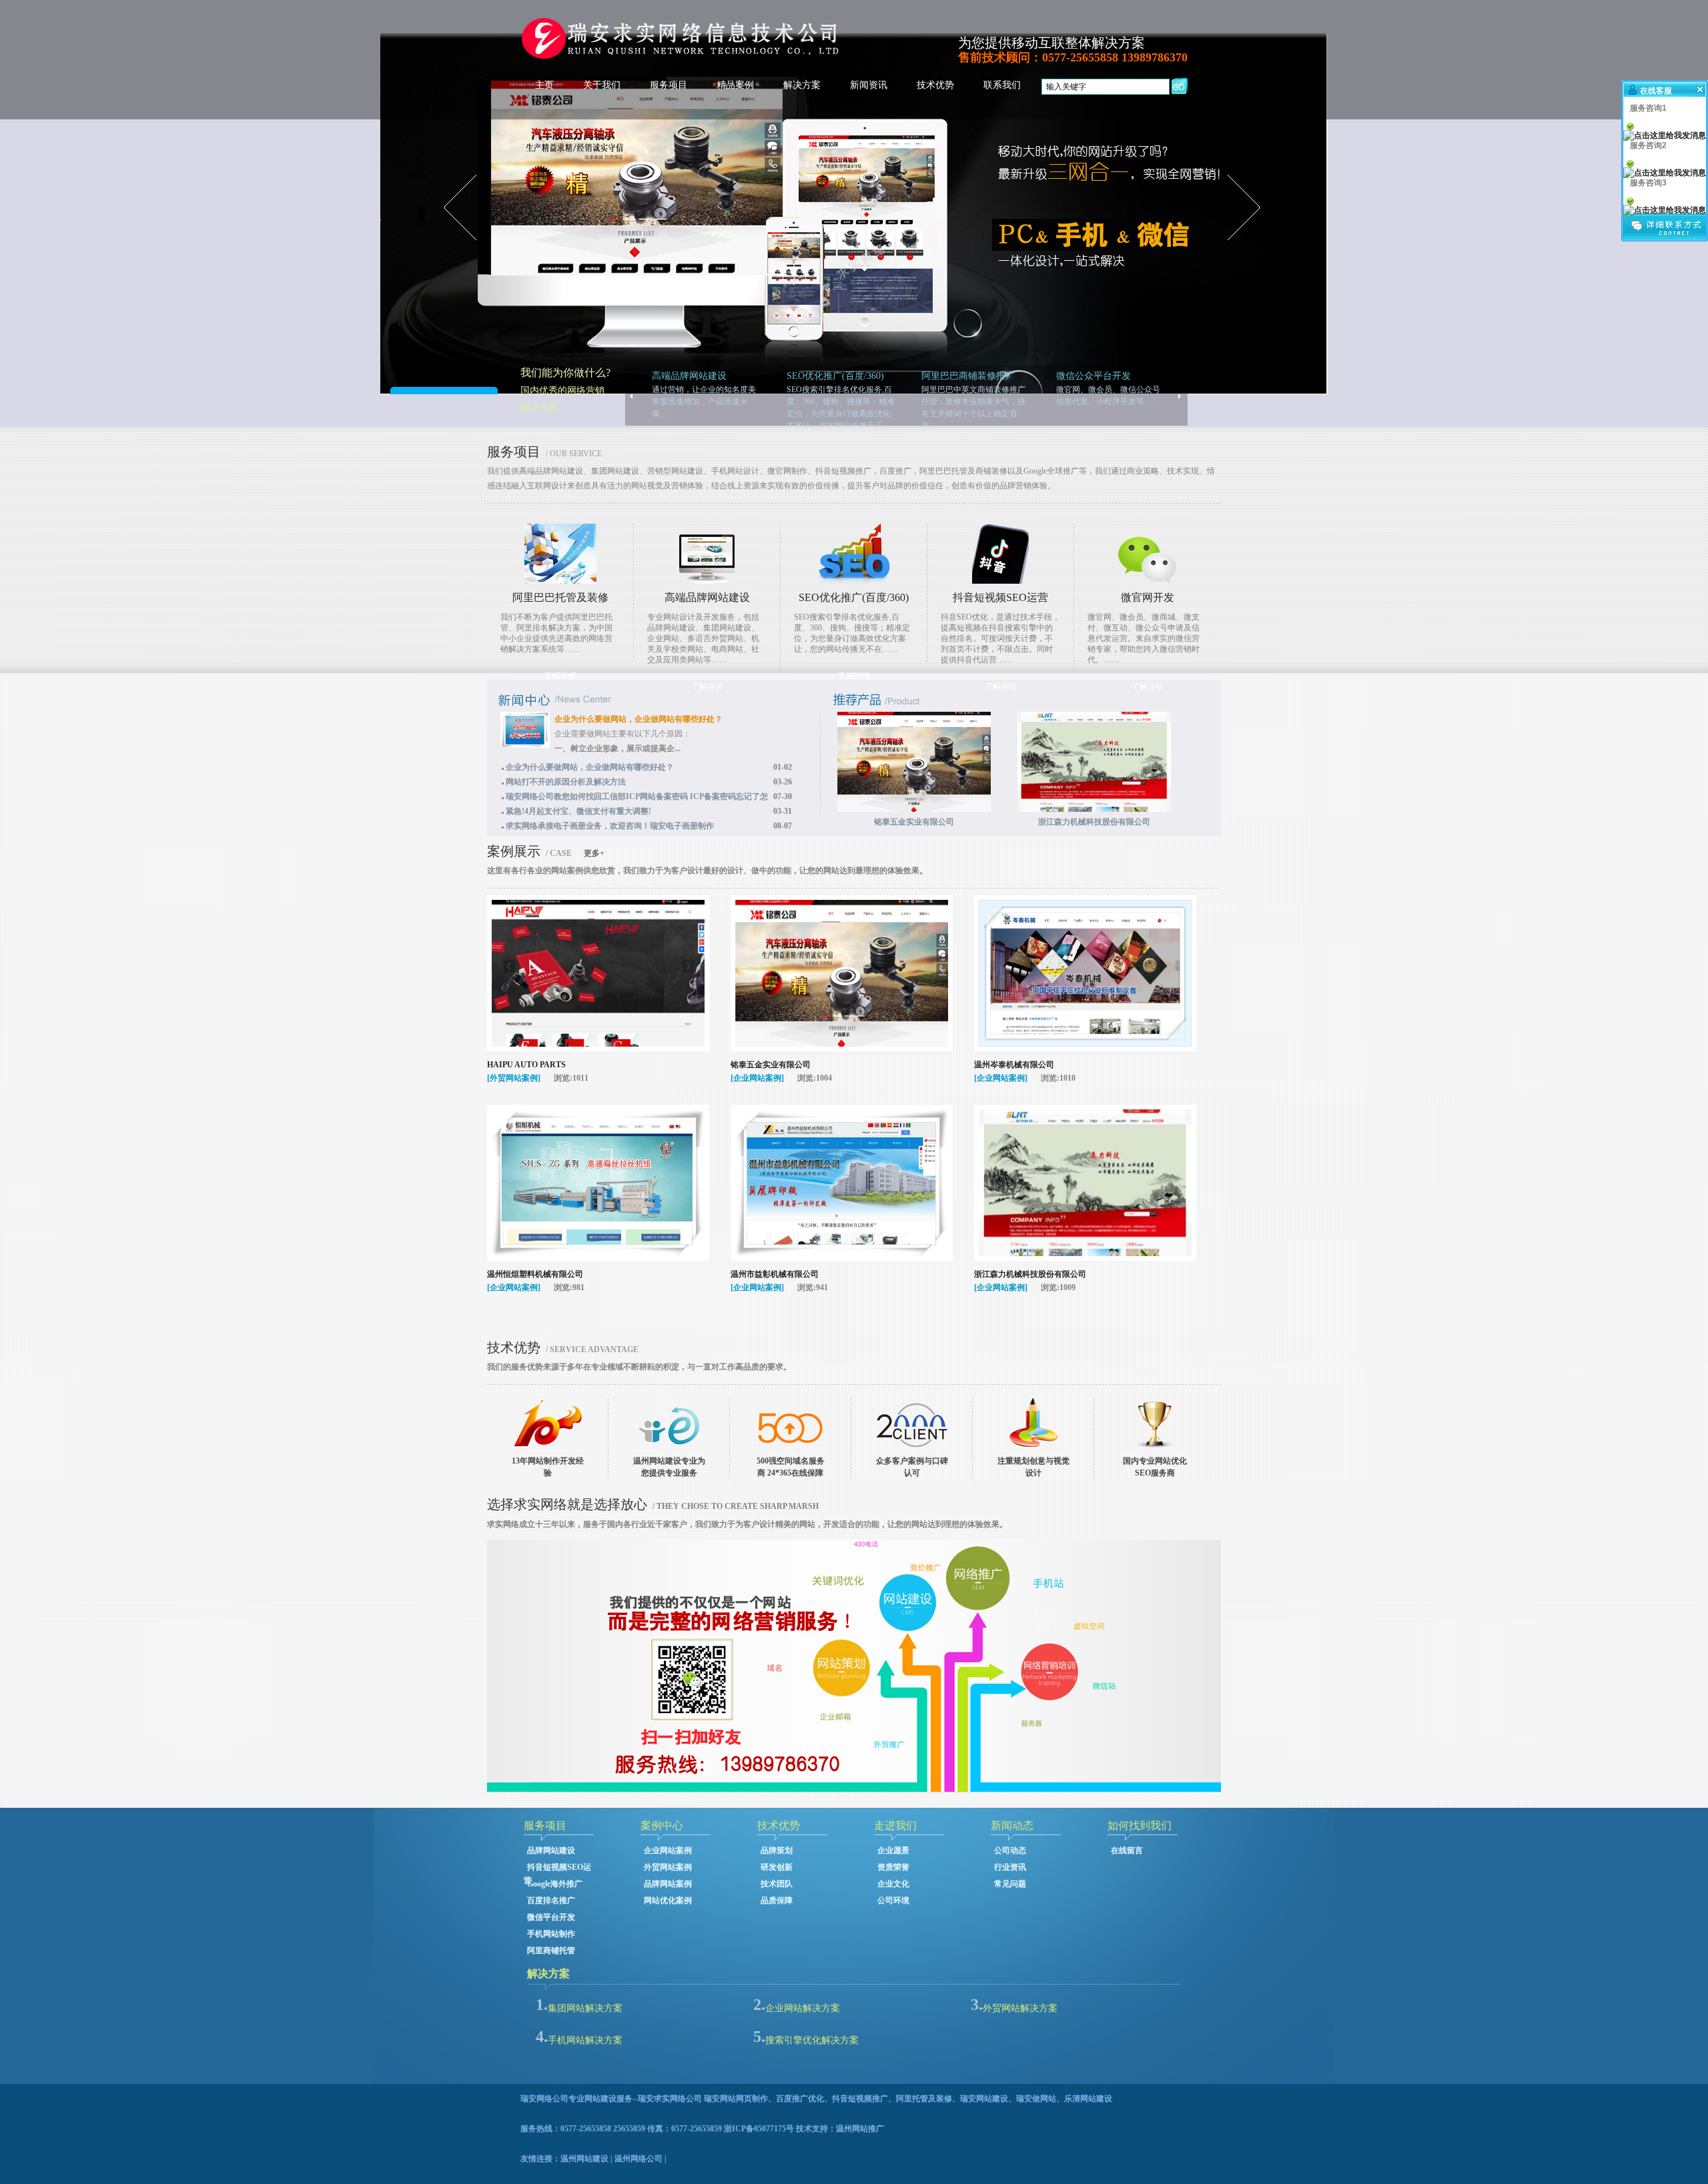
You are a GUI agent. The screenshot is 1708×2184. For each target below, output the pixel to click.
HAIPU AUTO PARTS (526, 1065)
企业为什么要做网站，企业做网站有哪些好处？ (638, 719)
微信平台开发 (551, 1917)
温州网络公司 (638, 2159)
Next (1678, 289)
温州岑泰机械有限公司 (1014, 1065)
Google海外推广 (555, 1884)
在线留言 (1127, 1850)
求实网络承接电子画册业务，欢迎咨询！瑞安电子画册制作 (610, 826)
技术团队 (777, 1884)
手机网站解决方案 (585, 2040)
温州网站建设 (584, 2159)
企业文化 (893, 1884)
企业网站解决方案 (803, 2008)
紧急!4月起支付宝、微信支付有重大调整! (578, 811)
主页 (544, 85)
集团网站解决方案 (585, 2008)
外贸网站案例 (668, 1867)
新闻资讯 (869, 85)
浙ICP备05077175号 (759, 2129)
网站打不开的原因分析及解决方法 (566, 782)
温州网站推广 (860, 2129)
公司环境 (893, 1900)
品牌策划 (777, 1850)
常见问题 (1010, 1884)
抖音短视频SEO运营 (1000, 597)
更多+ (594, 853)
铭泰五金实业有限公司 (771, 1065)
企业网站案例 (668, 1850)
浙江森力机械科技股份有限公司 (1030, 1274)
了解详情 (560, 676)
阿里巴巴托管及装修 (560, 597)
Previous (30, 289)
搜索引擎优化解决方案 (812, 2040)
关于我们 (602, 85)
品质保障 (777, 1900)
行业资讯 (1010, 1867)
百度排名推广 (551, 1900)
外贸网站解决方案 (1020, 2008)
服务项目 (669, 85)
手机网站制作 (551, 1934)
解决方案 (802, 85)
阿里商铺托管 (551, 1951)
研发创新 (777, 1867)
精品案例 (735, 85)
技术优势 (935, 85)
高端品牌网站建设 (707, 597)
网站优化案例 (668, 1900)
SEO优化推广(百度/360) (854, 597)
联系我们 (1002, 85)
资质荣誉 (893, 1867)
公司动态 (1010, 1850)
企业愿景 (893, 1850)
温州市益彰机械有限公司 (775, 1274)
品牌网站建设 (551, 1850)
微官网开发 (1148, 597)
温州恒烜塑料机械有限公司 (535, 1274)
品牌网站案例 (668, 1884)
